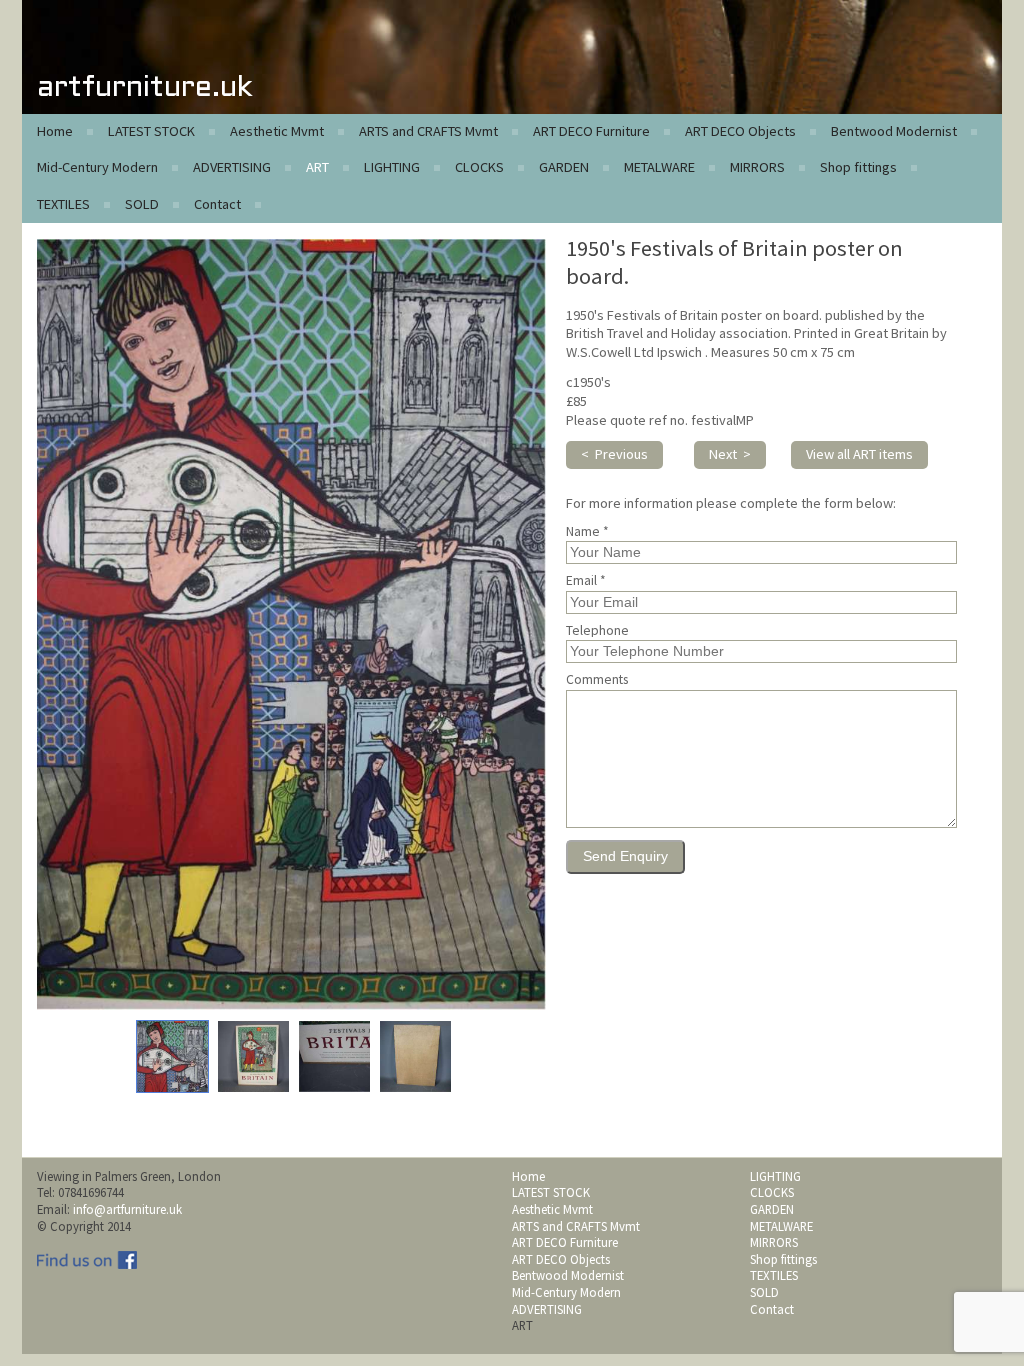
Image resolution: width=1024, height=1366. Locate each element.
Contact (217, 204)
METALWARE (659, 167)
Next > (730, 454)
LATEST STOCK (151, 131)
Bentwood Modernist (894, 131)
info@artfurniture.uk (127, 1209)
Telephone (597, 631)
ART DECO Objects (740, 131)
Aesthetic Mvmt (277, 131)
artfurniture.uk (144, 88)
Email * (586, 581)
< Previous (614, 454)
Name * (587, 532)
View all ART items (859, 454)
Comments (597, 680)
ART (317, 167)
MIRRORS (757, 167)
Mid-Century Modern (97, 167)
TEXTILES (63, 204)
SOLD (142, 204)
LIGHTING (392, 167)
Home (55, 131)
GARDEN (564, 167)
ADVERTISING (232, 167)
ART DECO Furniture (591, 131)
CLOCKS (479, 167)
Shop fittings (858, 167)
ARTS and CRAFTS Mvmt (428, 131)
